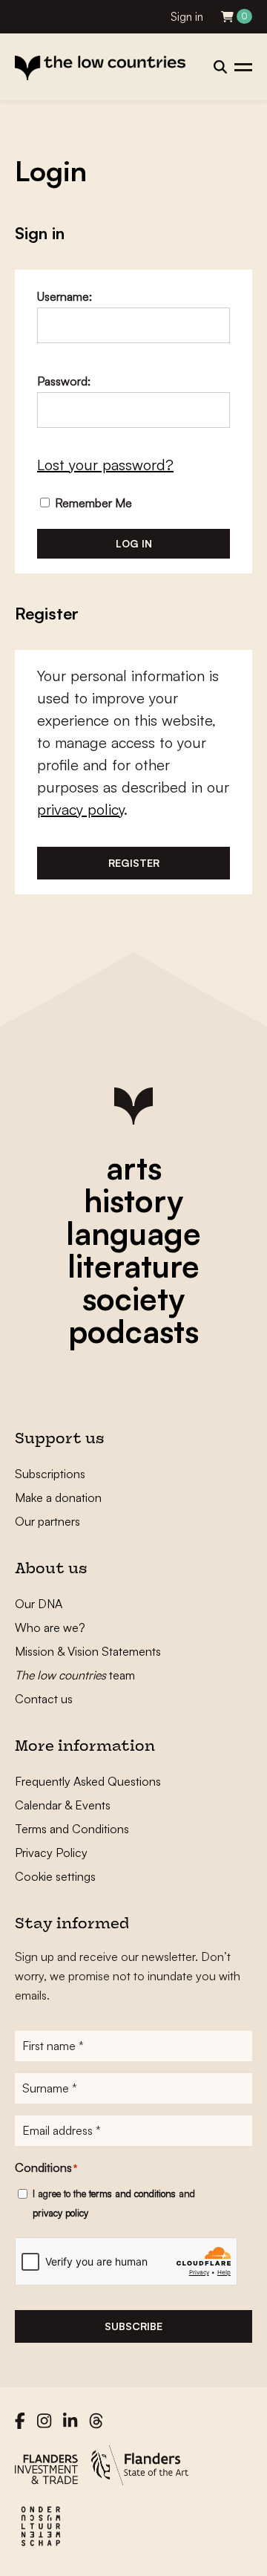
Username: (65, 296)
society (133, 1298)
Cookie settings (55, 1876)
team (75, 1675)
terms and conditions (132, 2193)
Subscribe (133, 2326)
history (133, 1200)
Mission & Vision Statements (88, 1651)
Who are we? (50, 1627)
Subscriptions (50, 1474)
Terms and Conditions (72, 1829)
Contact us (44, 1699)
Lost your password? (105, 465)
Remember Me (92, 503)
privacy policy (80, 809)
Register (134, 863)
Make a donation (58, 1497)
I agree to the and (114, 2203)
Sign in (187, 17)
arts (134, 1168)
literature (133, 1266)
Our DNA (39, 1604)
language (133, 1233)
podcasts (133, 1331)
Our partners (47, 1521)
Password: (64, 381)
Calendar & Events (63, 1805)
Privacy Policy (51, 1853)
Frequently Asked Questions (88, 1781)
